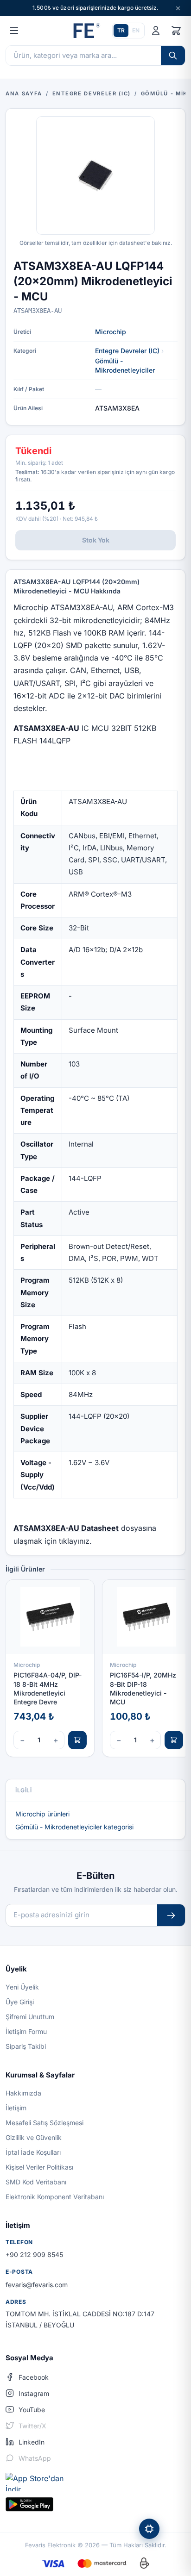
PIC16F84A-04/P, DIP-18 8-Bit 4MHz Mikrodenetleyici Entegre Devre (48, 1688)
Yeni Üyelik (22, 1987)
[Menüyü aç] (14, 31)
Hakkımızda (23, 2093)
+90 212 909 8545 (34, 2255)
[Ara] (173, 56)
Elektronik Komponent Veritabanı (55, 2197)
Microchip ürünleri (42, 1814)
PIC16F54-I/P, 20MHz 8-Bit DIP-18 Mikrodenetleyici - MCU (143, 1688)
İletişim (16, 2108)
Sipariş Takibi (26, 2046)
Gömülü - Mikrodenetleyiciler (125, 365)
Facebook (34, 2377)
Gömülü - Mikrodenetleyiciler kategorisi (74, 1827)
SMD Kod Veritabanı (36, 2182)
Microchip (111, 332)
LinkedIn (32, 2442)
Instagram (34, 2393)
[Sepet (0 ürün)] (176, 31)
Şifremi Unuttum (30, 2017)
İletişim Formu (26, 2031)
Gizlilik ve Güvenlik (34, 2137)
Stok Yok (96, 540)
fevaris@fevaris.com (37, 2285)
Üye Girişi (20, 2002)
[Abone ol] (171, 1915)
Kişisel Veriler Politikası (39, 2167)
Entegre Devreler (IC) (127, 351)
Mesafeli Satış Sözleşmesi (45, 2123)
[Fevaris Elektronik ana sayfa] (86, 31)
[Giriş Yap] (156, 31)
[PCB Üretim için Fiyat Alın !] (149, 2529)
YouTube (32, 2410)
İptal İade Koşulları (33, 2152)
